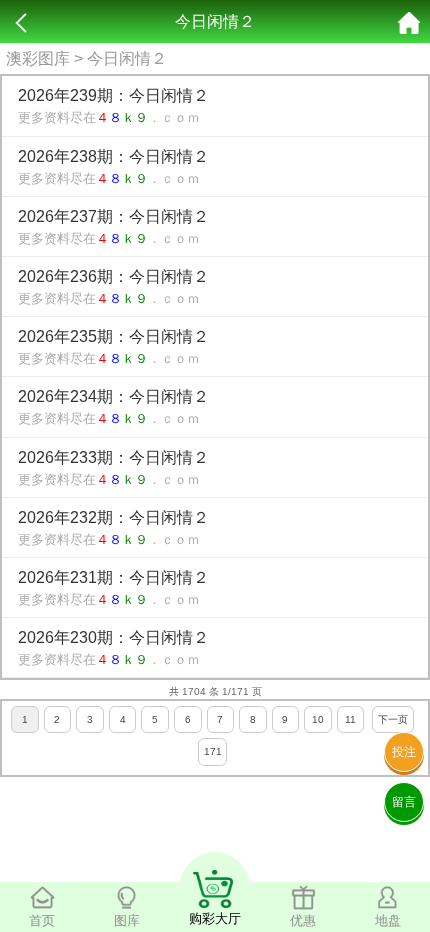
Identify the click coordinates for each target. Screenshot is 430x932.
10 (318, 719)
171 (213, 751)
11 (350, 719)
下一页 (393, 719)
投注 (404, 752)
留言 (404, 802)
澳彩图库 (38, 58)
